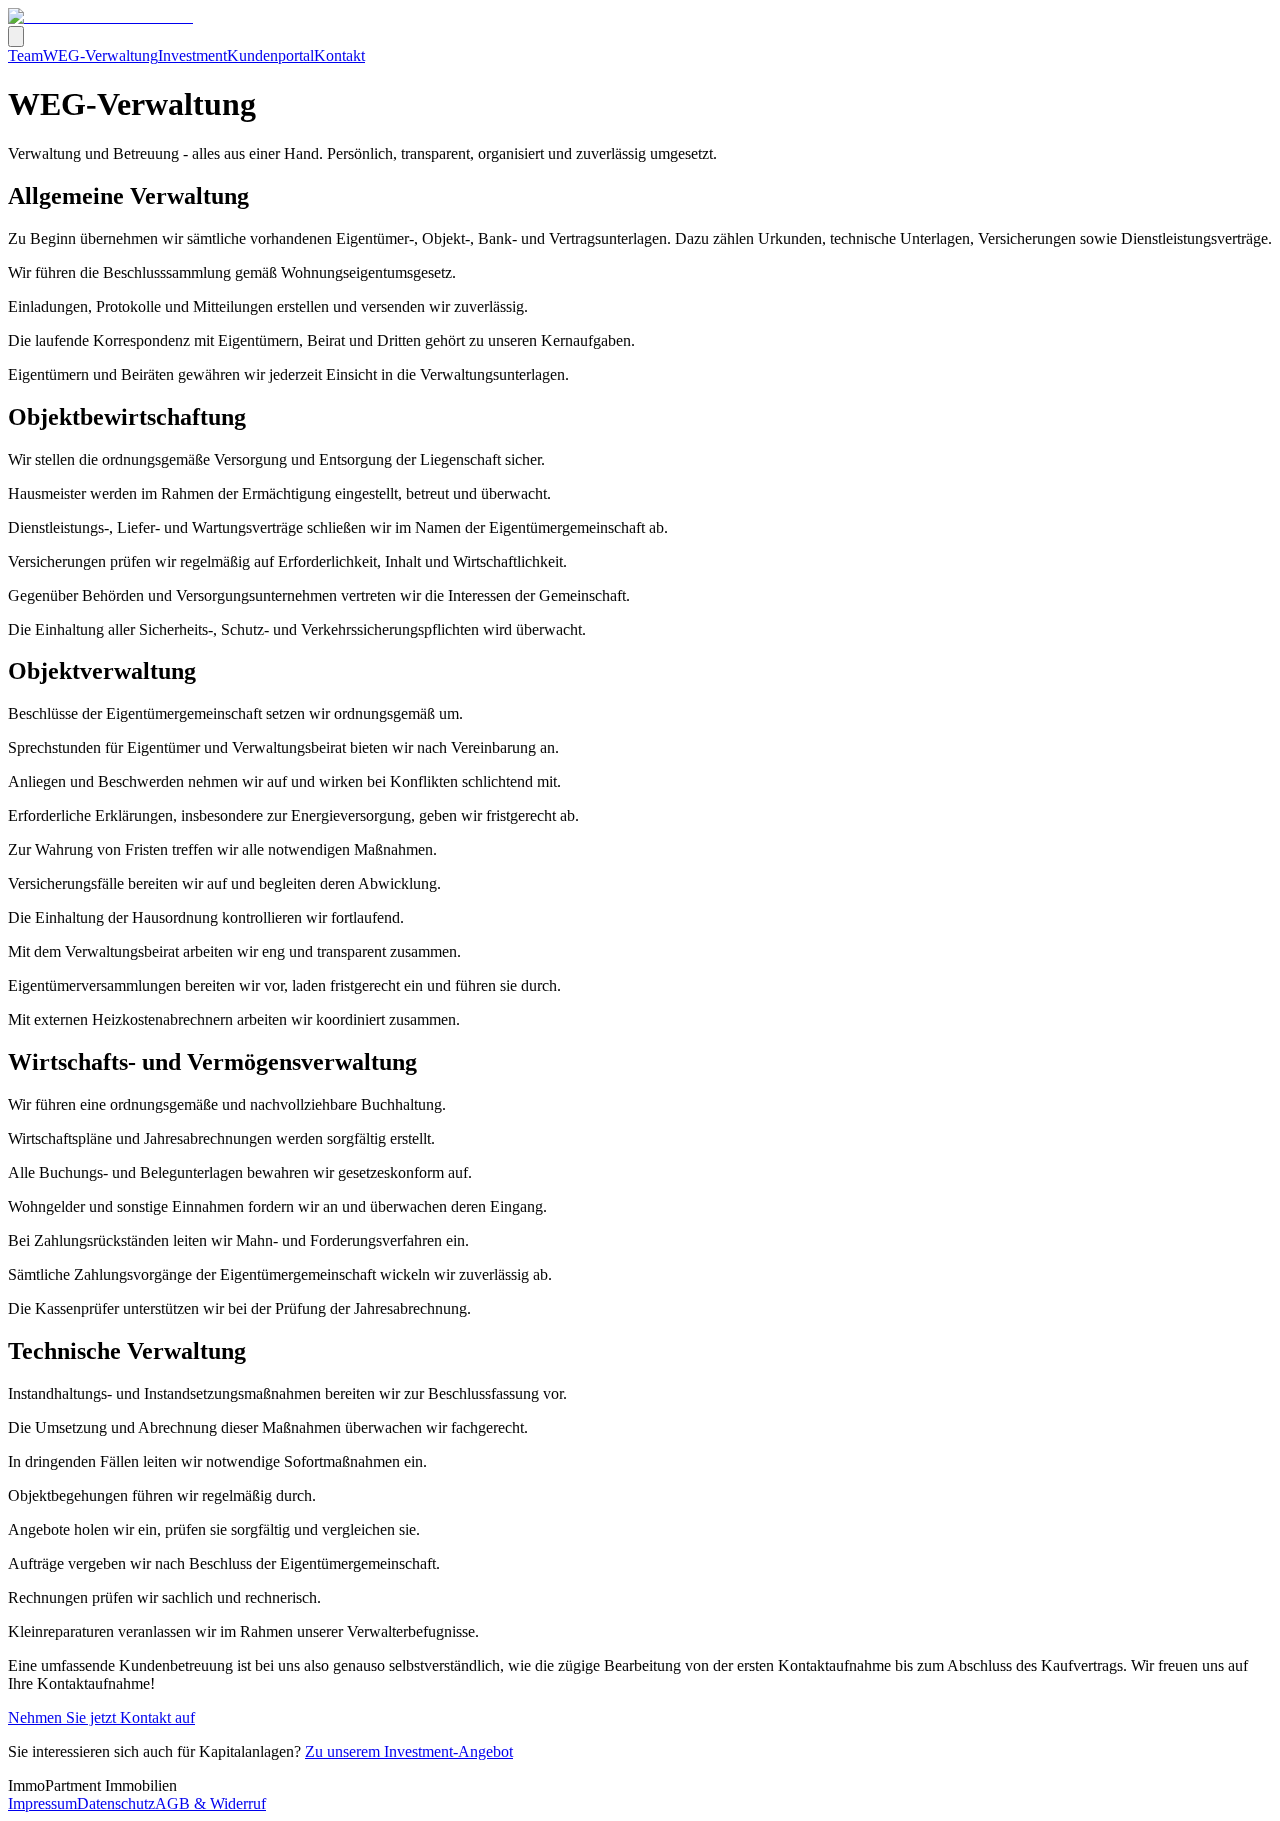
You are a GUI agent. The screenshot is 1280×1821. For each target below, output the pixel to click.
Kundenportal (270, 55)
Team (25, 55)
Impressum (42, 1803)
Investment (192, 55)
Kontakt (339, 55)
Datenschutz (116, 1803)
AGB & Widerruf (210, 1803)
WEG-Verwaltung (100, 55)
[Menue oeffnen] (16, 36)
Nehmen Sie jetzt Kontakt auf (101, 1717)
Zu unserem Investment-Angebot (409, 1751)
